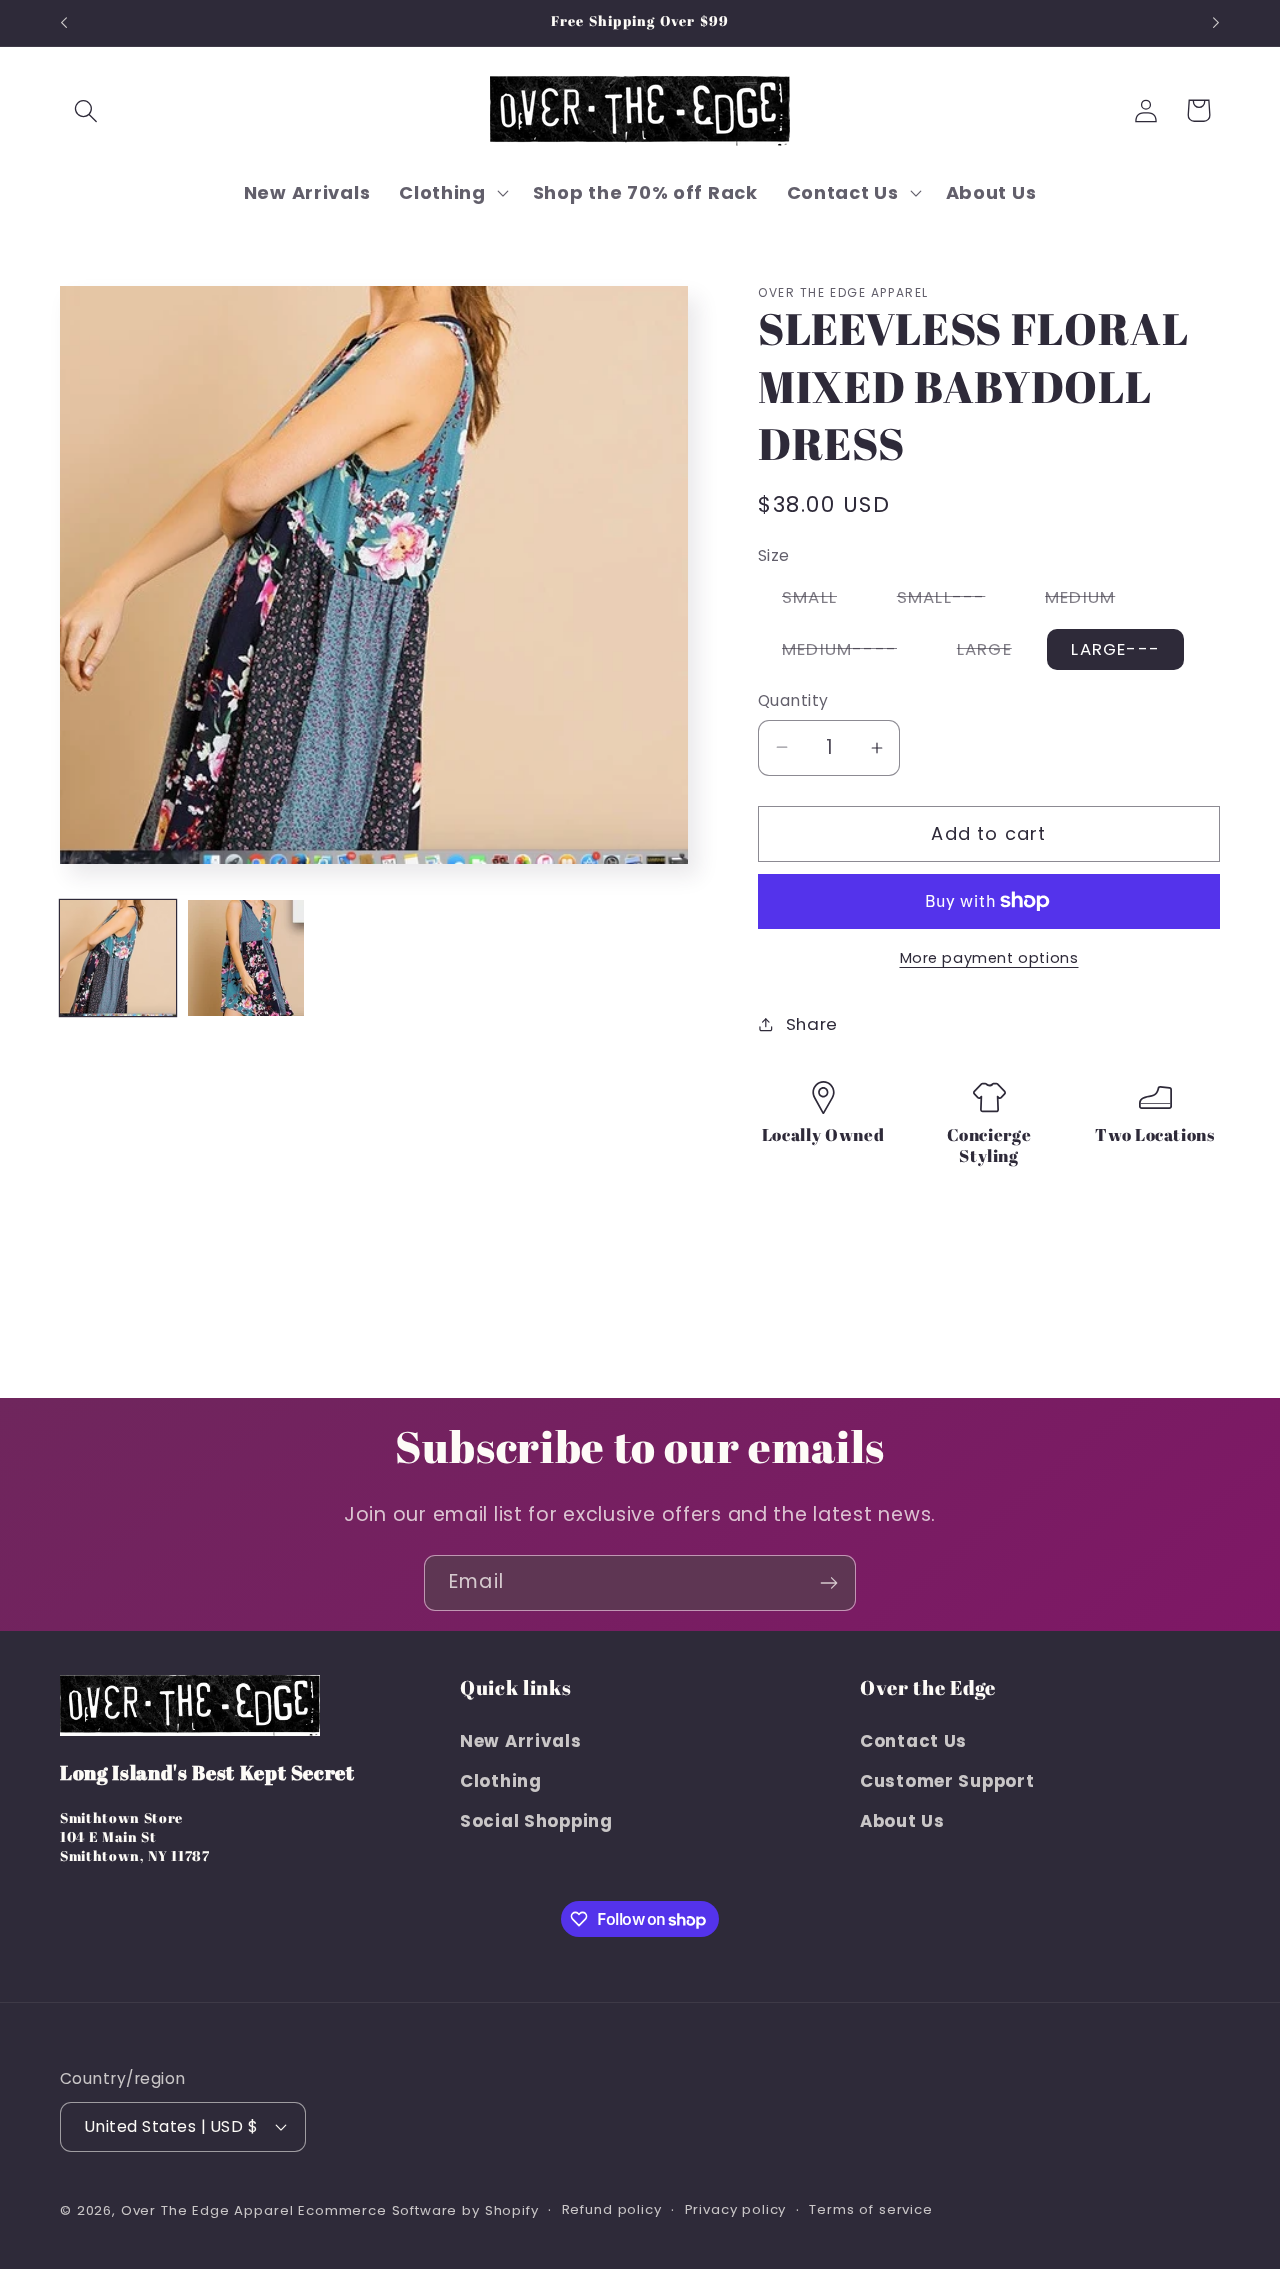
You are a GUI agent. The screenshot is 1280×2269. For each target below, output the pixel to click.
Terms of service (870, 2209)
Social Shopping (536, 1821)
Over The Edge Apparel (207, 2210)
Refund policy (612, 2209)
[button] (86, 110)
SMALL (821, 601)
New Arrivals (521, 1741)
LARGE (996, 653)
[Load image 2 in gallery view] (246, 958)
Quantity (793, 700)
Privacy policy (736, 2209)
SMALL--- (953, 601)
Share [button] (812, 1024)
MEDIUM (1092, 601)
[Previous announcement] (64, 23)
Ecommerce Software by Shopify (418, 2210)
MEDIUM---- (851, 653)
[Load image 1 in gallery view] (118, 958)
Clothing (501, 1781)
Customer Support (947, 1781)
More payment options (989, 958)
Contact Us (913, 1741)
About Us (902, 1821)
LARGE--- (1115, 649)
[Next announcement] (1216, 23)
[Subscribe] (828, 1583)
